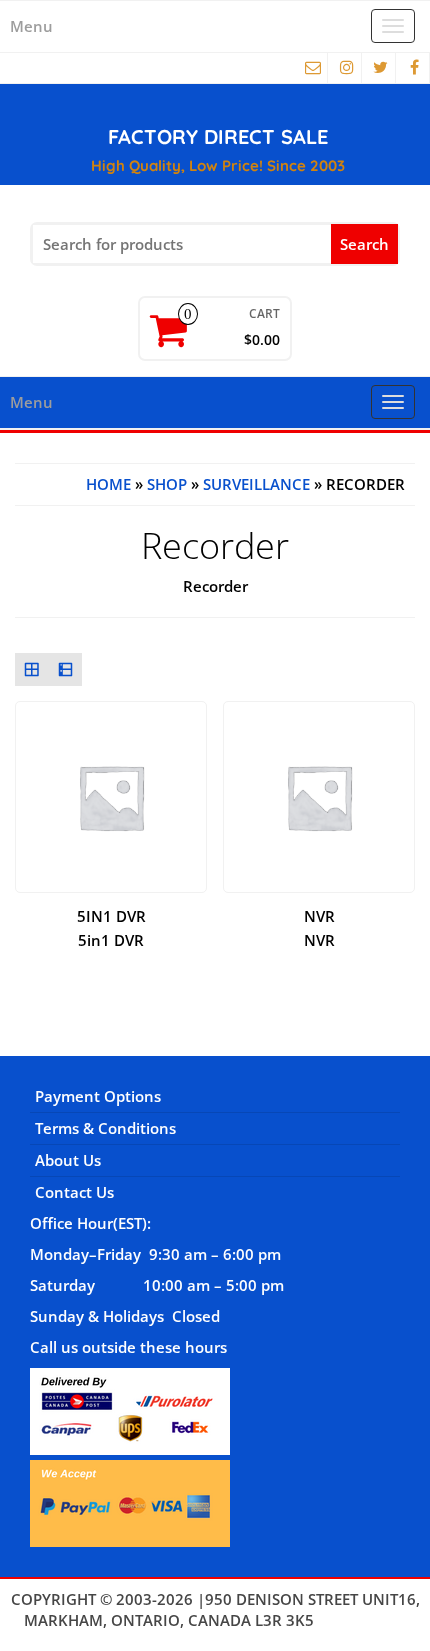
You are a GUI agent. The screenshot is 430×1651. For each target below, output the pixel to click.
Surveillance (256, 484)
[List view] (66, 670)
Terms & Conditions (105, 1128)
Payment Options (98, 1096)
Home (108, 484)
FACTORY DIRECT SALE (218, 136)
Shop (167, 484)
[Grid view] (32, 670)
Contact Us (74, 1192)
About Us (68, 1160)
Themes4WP (362, 1620)
